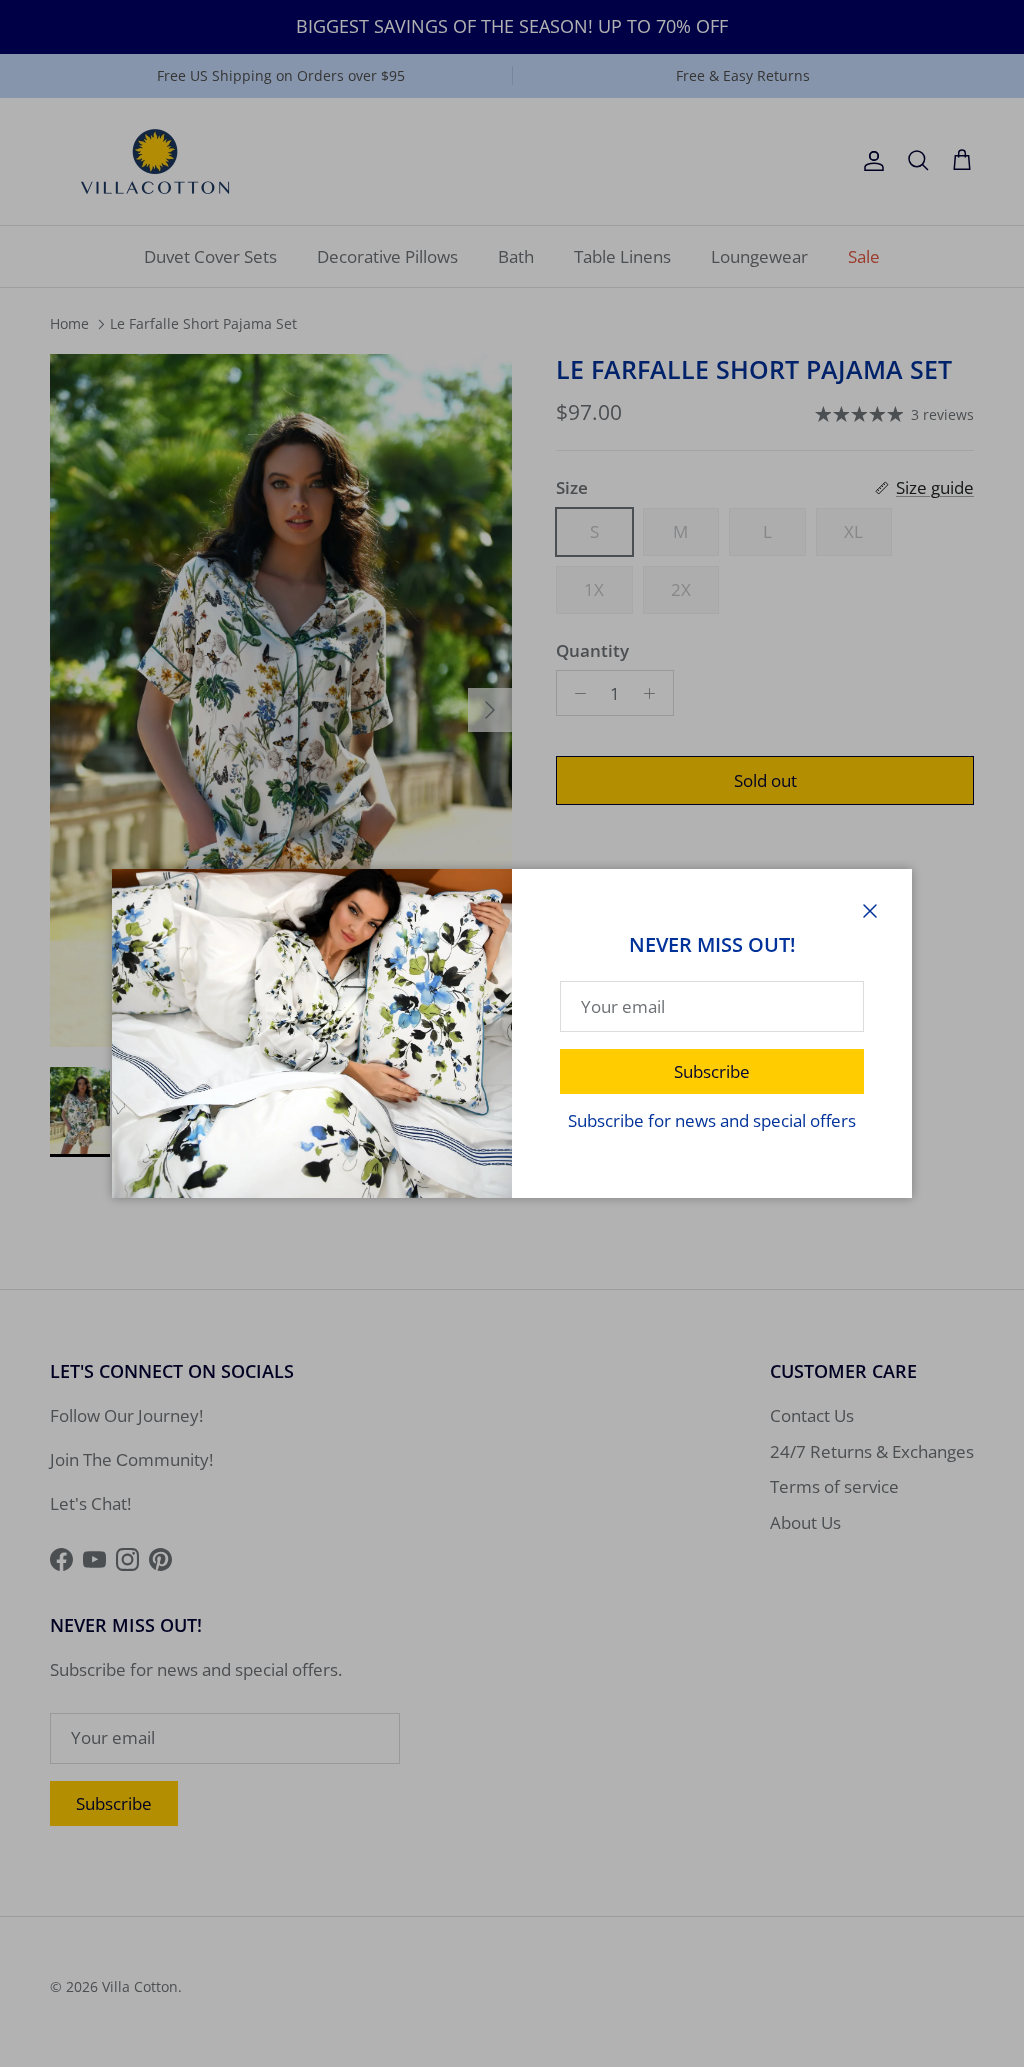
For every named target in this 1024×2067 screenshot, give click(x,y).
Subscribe (712, 1071)
